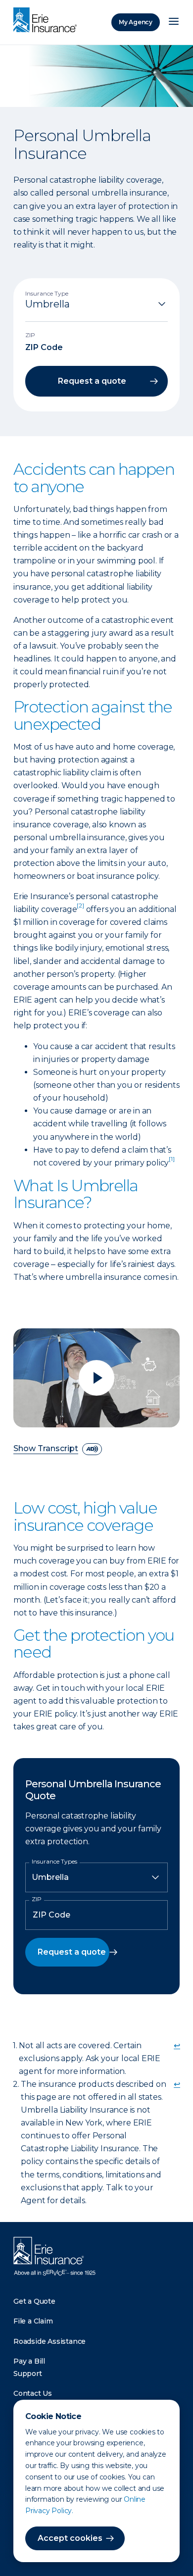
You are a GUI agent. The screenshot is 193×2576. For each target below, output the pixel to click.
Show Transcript (46, 1449)
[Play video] (96, 1378)
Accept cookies (70, 2538)
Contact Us (33, 2393)
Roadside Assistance (49, 2341)
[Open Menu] (174, 22)
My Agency (136, 22)
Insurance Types (54, 1862)
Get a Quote (34, 2301)
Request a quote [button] (92, 381)
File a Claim (33, 2321)
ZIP (37, 1899)
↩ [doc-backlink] (177, 2046)
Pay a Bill (29, 2361)
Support (28, 2374)
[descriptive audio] (92, 1449)
